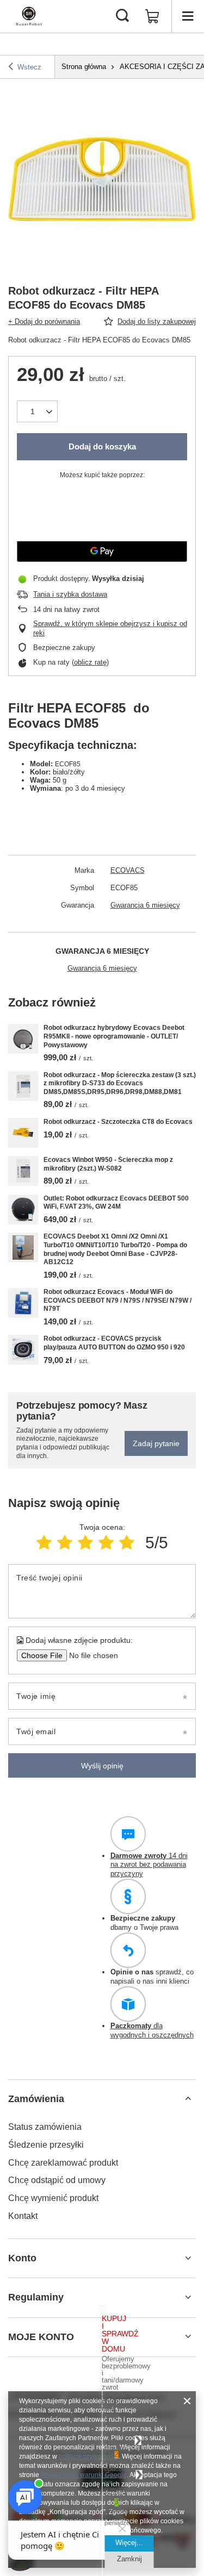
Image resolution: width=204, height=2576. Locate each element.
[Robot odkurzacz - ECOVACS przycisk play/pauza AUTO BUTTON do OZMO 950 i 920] (23, 1350)
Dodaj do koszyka (102, 446)
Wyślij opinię (102, 1766)
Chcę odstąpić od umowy (57, 2180)
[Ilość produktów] (37, 411)
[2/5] (65, 1543)
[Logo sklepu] (29, 16)
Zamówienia (36, 2099)
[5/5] (127, 1543)
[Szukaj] (122, 16)
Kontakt (23, 2216)
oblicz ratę (90, 662)
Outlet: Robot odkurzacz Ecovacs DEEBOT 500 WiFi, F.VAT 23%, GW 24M (116, 1203)
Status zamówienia (45, 2127)
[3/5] (85, 1543)
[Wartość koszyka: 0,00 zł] (152, 16)
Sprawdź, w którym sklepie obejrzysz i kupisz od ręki (110, 628)
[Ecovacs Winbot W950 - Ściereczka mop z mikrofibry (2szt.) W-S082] (23, 1171)
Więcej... (129, 2543)
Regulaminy (36, 2297)
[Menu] (188, 16)
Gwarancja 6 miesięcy (145, 905)
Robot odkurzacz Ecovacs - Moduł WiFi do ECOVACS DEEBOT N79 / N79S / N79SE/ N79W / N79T (118, 1300)
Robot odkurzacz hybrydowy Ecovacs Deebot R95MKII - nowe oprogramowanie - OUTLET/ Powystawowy (114, 1036)
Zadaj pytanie (156, 1443)
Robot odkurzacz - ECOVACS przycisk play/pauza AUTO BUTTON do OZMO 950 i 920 (114, 1343)
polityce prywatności (89, 2456)
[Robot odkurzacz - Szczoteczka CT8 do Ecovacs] (23, 1133)
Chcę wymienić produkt (53, 2198)
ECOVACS (128, 870)
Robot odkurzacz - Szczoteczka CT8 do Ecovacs (118, 1122)
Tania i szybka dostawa (70, 594)
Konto (22, 2258)
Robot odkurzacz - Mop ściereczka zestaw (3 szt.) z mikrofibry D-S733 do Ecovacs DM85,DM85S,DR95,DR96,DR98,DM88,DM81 (120, 1083)
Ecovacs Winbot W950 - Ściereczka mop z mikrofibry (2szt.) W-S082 (108, 1164)
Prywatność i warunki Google (84, 2475)
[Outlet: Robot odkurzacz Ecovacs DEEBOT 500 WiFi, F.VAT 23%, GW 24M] (23, 1209)
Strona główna (84, 67)
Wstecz (29, 67)
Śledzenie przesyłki (46, 2145)
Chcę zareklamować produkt (63, 2163)
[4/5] (106, 1543)
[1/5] (44, 1543)
